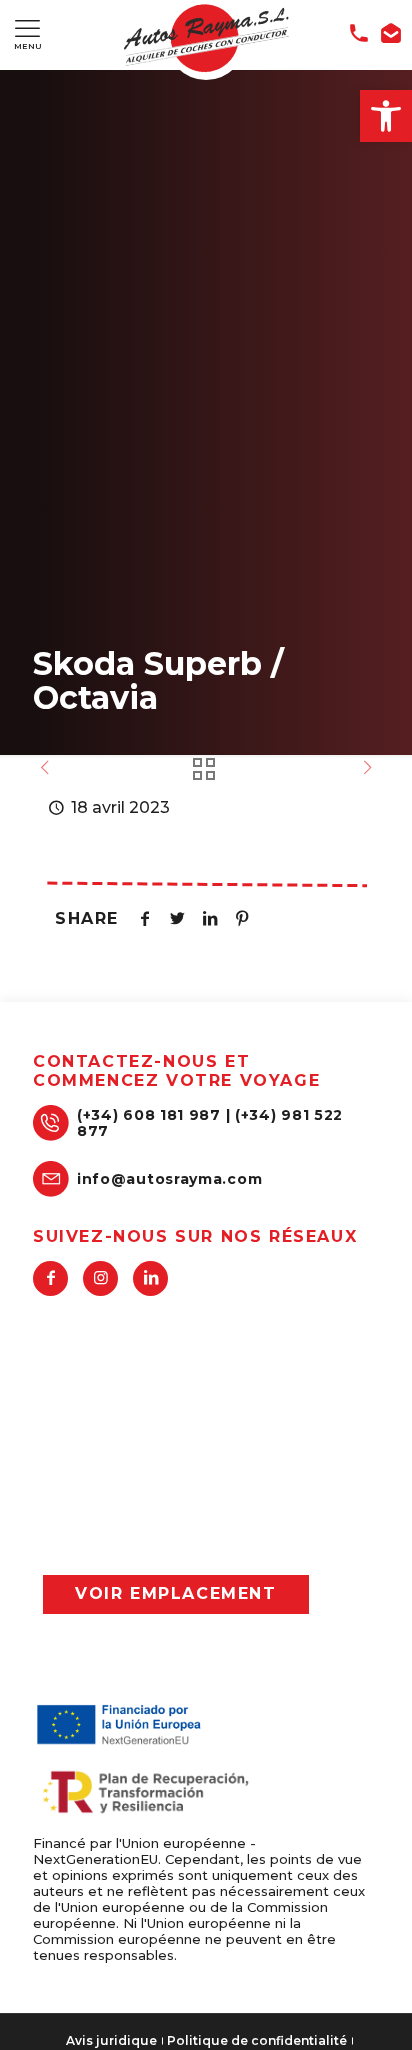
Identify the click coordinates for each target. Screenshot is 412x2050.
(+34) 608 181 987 (149, 1115)
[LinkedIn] (150, 1278)
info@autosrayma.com (169, 1179)
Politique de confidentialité (257, 2041)
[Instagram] (100, 1278)
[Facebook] (50, 1278)
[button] (386, 116)
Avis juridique (111, 2041)
